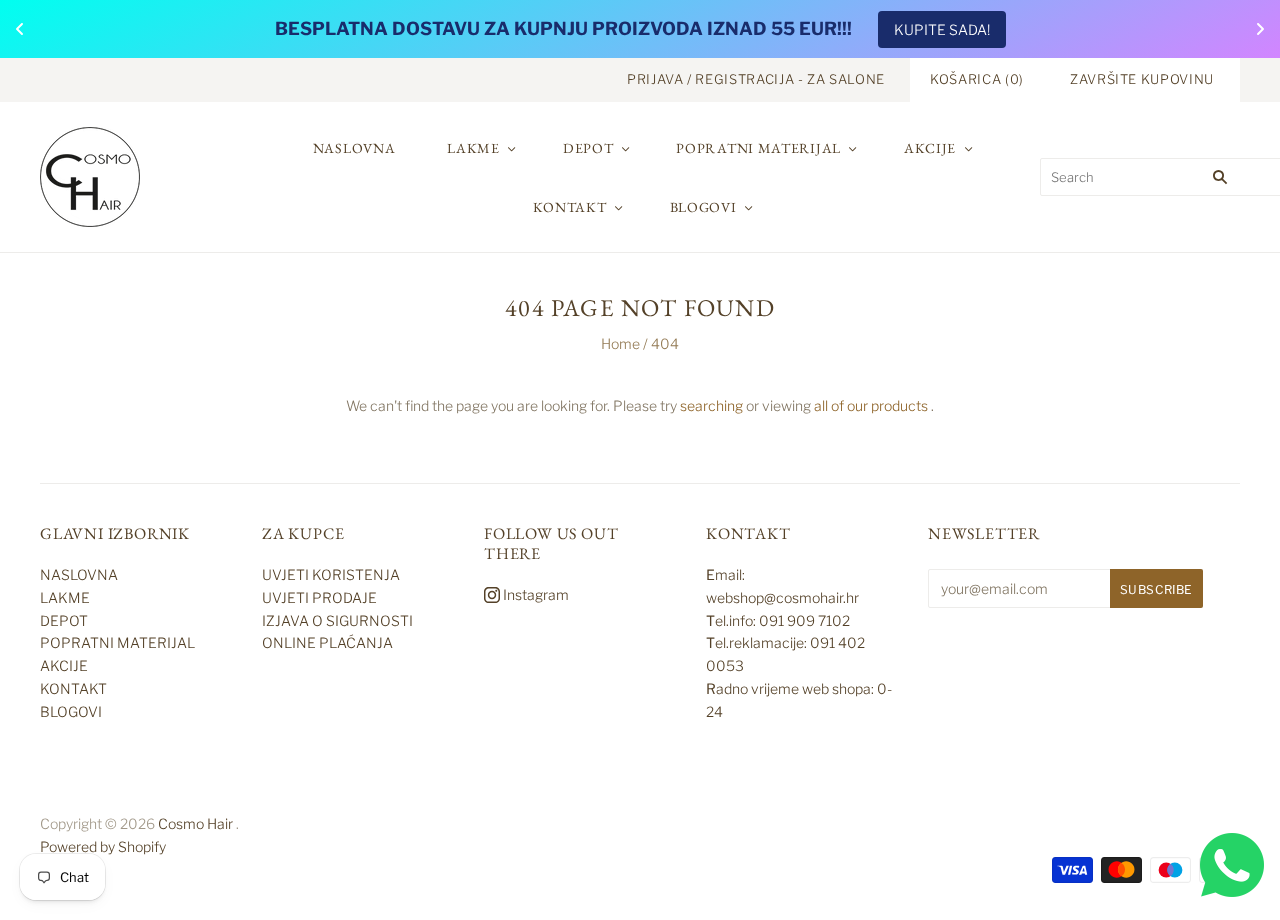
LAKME (473, 148)
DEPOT (588, 148)
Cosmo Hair (195, 823)
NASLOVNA (354, 148)
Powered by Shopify (103, 846)
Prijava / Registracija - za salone (756, 79)
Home (620, 343)
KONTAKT (570, 207)
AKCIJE (930, 148)
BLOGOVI (703, 207)
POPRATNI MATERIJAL (758, 148)
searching (711, 405)
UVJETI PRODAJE (319, 597)
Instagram (534, 594)
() (977, 79)
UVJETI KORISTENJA (331, 574)
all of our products (871, 405)
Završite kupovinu (1142, 79)
